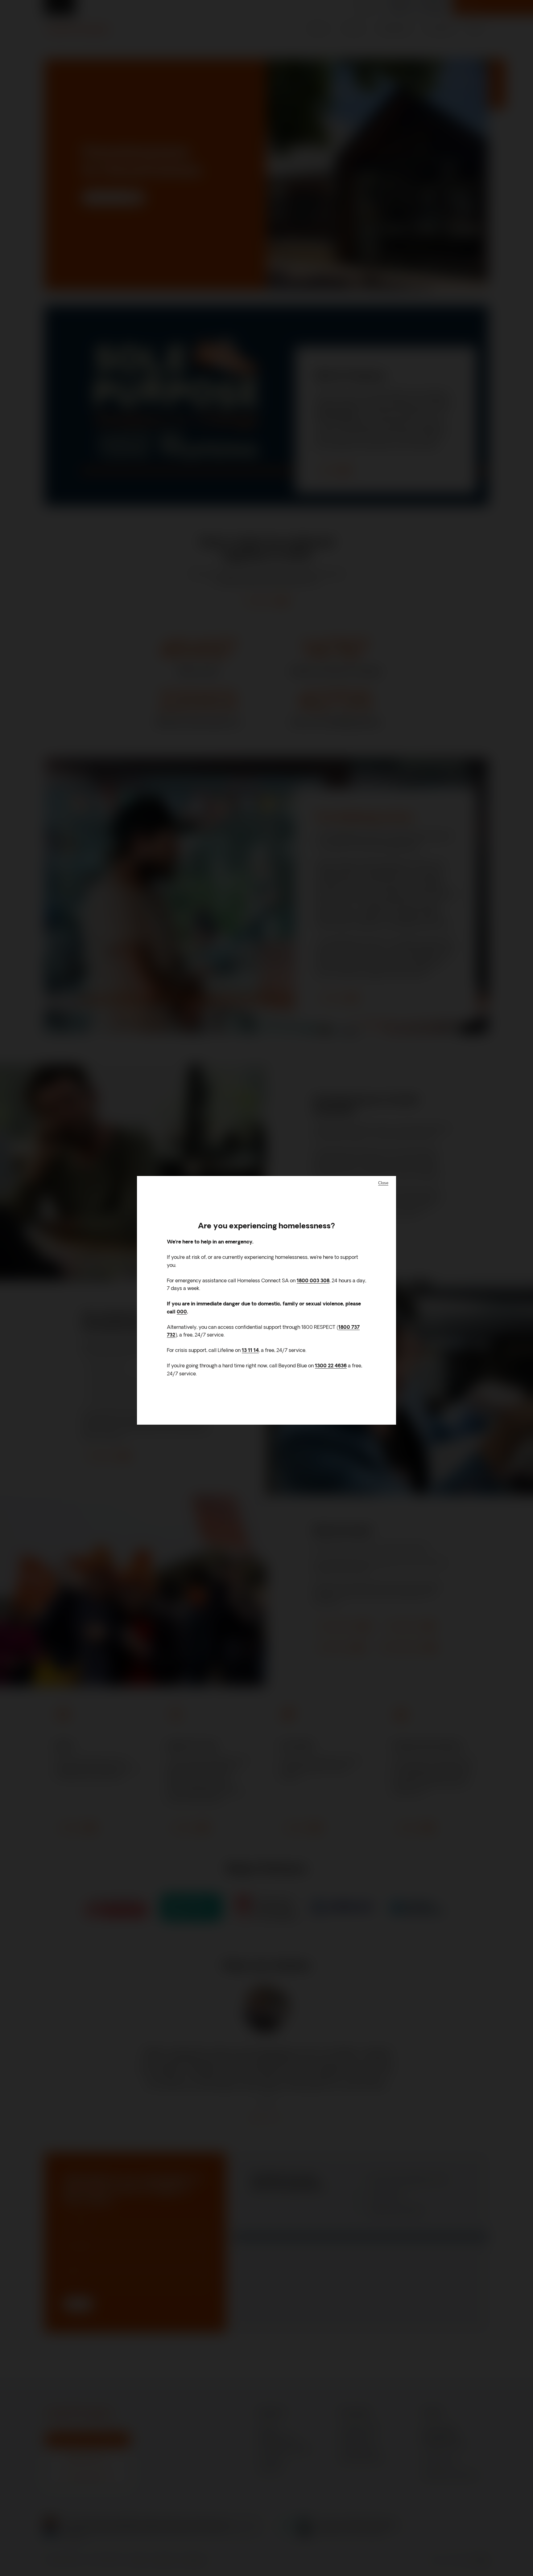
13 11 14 (250, 1351)
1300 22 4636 (331, 1366)
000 (182, 1312)
